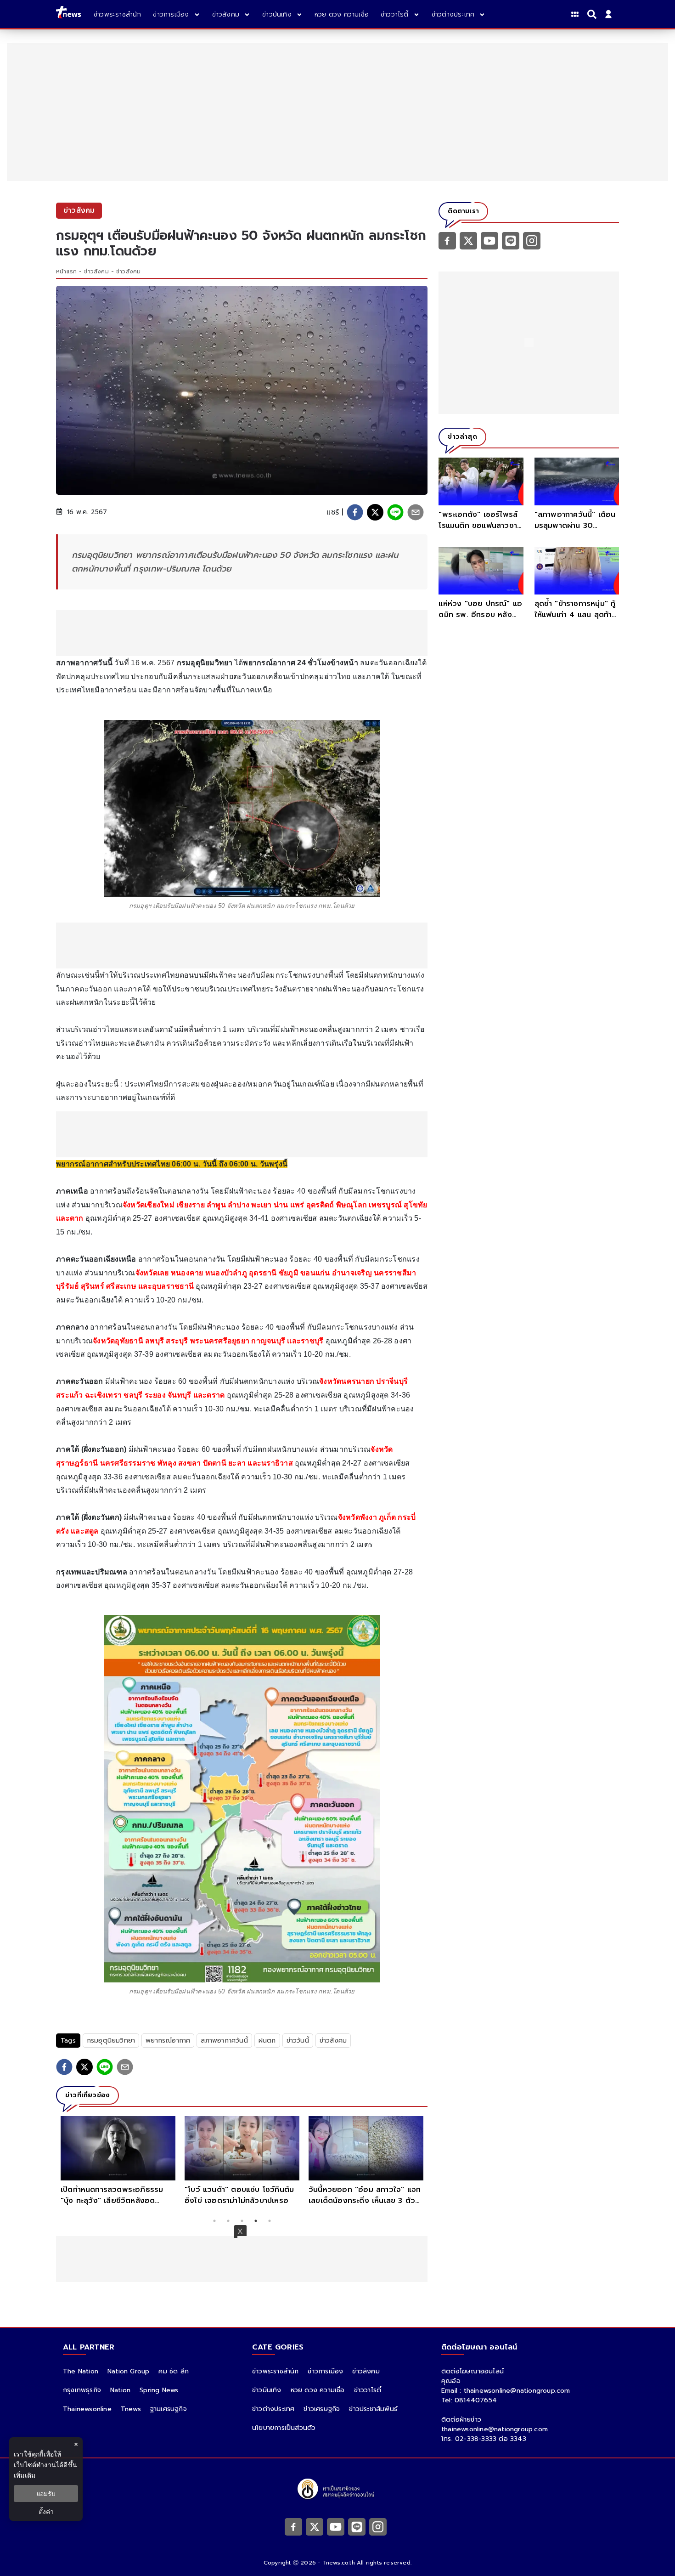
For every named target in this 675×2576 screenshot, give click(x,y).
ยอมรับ (46, 2494)
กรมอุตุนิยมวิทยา (111, 2041)
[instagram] (532, 240)
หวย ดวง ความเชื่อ (318, 2390)
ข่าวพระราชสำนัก (275, 2371)
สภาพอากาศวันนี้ (224, 2041)
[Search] (593, 14)
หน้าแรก (66, 272)
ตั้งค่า (46, 2511)
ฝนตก (267, 2041)
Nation (120, 2390)
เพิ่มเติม (25, 2475)
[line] (395, 512)
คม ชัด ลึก (174, 2371)
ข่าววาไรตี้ (368, 2390)
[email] (416, 512)
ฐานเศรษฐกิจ (169, 2409)
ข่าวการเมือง (325, 2371)
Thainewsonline (87, 2409)
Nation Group (128, 2371)
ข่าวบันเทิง (267, 2390)
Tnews (131, 2409)
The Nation (81, 2371)
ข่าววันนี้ (298, 2041)
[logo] (68, 14)
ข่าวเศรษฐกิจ (322, 2409)
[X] (468, 240)
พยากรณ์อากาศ (168, 2041)
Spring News (159, 2390)
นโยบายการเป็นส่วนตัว (284, 2428)
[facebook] (355, 512)
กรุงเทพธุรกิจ (82, 2390)
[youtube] (489, 240)
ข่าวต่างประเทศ (273, 2409)
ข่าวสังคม (96, 272)
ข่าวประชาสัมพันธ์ (373, 2409)
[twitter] (375, 512)
